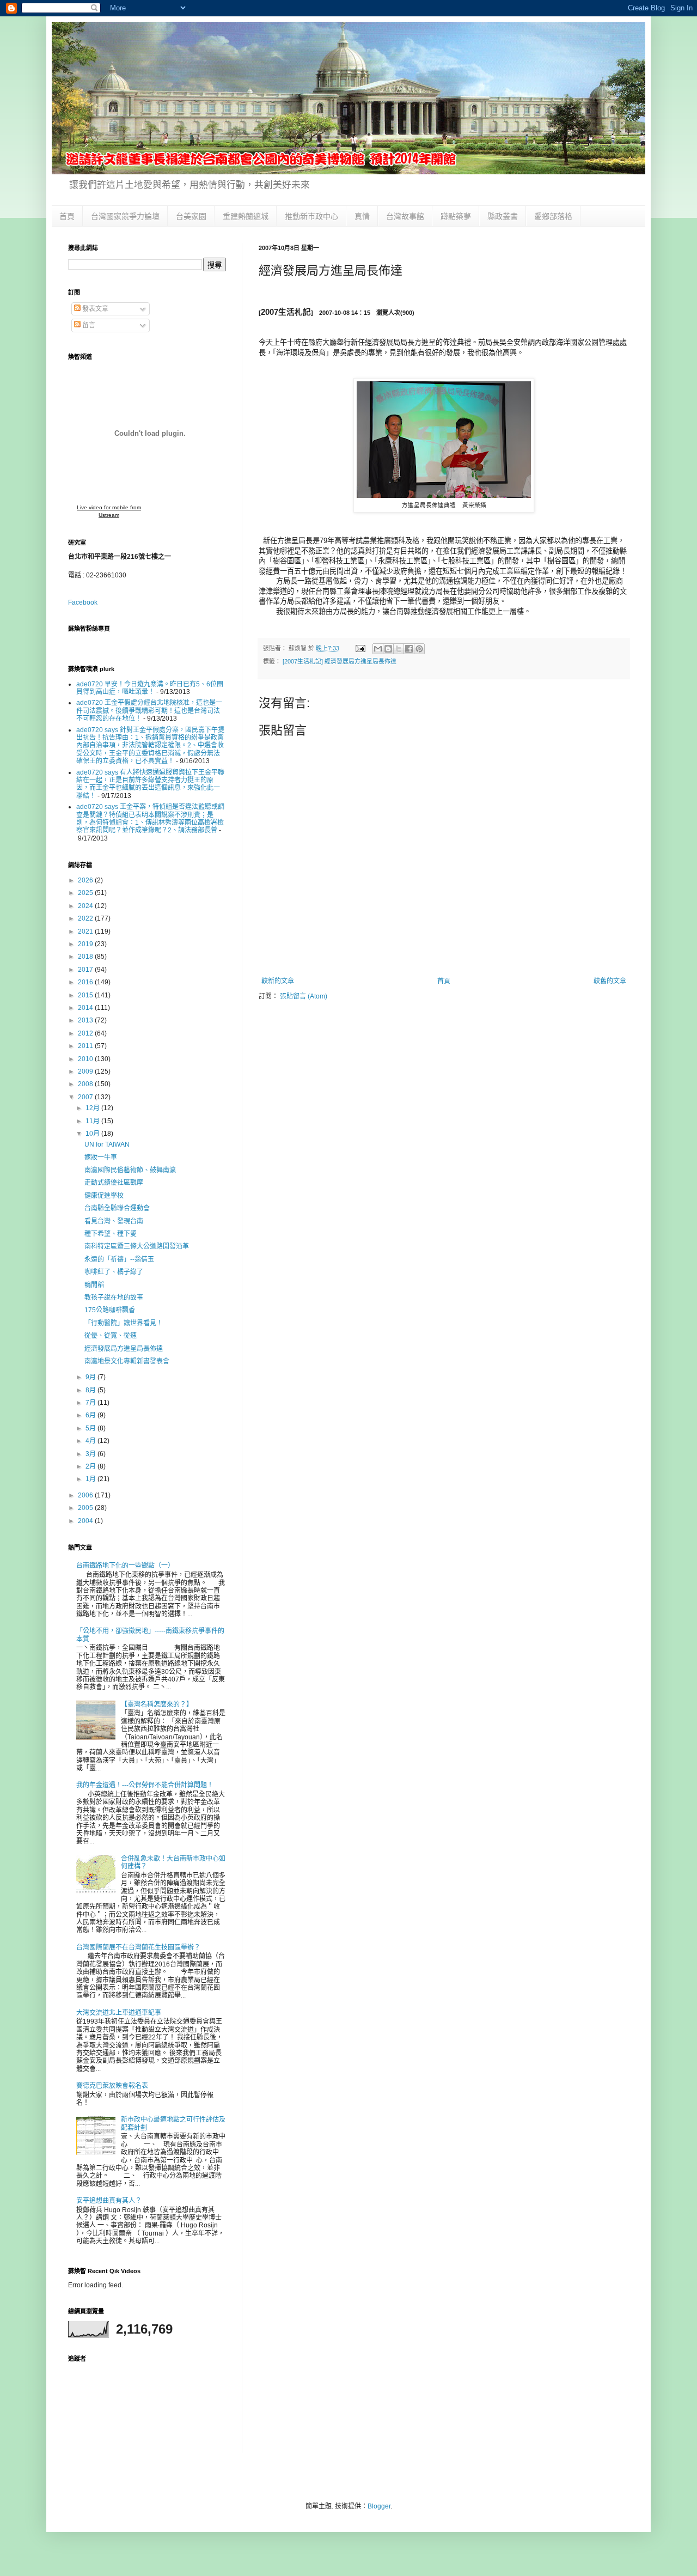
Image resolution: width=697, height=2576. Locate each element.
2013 (86, 1020)
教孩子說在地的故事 (114, 1298)
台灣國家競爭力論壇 (125, 216)
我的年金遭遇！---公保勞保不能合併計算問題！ (145, 1785)
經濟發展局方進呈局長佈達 (124, 1349)
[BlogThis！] (388, 649)
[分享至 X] (399, 649)
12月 (93, 1108)
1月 (91, 1479)
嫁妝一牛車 (101, 1158)
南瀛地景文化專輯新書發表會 (127, 1361)
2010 (86, 1059)
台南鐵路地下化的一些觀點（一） (125, 1566)
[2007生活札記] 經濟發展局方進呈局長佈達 (340, 661)
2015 (86, 995)
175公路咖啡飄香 (110, 1310)
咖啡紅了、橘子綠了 (114, 1272)
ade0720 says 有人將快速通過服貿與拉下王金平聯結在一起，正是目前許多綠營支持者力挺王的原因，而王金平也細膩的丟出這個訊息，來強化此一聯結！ (150, 784)
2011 (86, 1046)
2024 (86, 906)
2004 (86, 1521)
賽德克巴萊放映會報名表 (112, 2086)
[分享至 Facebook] (409, 649)
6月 (91, 1415)
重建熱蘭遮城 (246, 216)
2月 (91, 1466)
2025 (86, 893)
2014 (86, 1008)
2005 (86, 1508)
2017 (86, 970)
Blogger (379, 2506)
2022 (86, 918)
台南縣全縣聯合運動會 (117, 1208)
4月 (91, 1441)
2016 (86, 982)
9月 (91, 1377)
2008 (86, 1084)
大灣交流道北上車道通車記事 (119, 2013)
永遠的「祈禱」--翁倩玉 (119, 1259)
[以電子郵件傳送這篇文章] (378, 649)
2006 (86, 1495)
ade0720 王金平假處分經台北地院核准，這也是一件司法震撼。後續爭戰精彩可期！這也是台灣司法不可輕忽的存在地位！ (149, 711)
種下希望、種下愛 (111, 1234)
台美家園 (191, 216)
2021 (86, 931)
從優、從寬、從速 (111, 1336)
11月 (93, 1121)
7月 (91, 1403)
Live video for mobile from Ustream (109, 511)
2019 (86, 944)
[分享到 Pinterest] (419, 649)
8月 (91, 1390)
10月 (93, 1134)
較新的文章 (278, 981)
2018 (86, 957)
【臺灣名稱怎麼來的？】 (157, 1704)
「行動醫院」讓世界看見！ (124, 1323)
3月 (91, 1454)
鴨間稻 (94, 1285)
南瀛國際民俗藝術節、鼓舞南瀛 (130, 1170)
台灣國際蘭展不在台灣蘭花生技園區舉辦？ (138, 1947)
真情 (362, 216)
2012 (86, 1033)
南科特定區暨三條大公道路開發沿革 (137, 1246)
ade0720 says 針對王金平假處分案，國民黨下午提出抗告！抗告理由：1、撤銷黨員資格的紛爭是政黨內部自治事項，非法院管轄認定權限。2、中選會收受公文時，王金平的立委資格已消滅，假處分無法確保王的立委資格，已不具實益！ (150, 746)
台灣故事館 (405, 216)
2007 (86, 1097)
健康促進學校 (104, 1196)
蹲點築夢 (456, 216)
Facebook (83, 602)
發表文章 (94, 309)
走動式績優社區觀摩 (114, 1183)
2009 (86, 1071)
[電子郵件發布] (360, 648)
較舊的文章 (610, 981)
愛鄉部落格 (553, 216)
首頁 (67, 216)
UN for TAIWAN (107, 1144)
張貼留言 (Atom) (304, 996)
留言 (88, 325)
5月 (91, 1428)
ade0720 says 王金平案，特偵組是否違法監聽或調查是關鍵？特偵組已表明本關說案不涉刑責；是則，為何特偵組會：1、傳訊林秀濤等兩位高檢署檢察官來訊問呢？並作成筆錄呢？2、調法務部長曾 (150, 818)
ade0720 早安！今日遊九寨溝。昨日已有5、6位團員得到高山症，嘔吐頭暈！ (150, 688)
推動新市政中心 (311, 216)
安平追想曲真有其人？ (109, 2201)
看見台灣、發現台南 (114, 1221)
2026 (86, 880)
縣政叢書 (503, 216)
